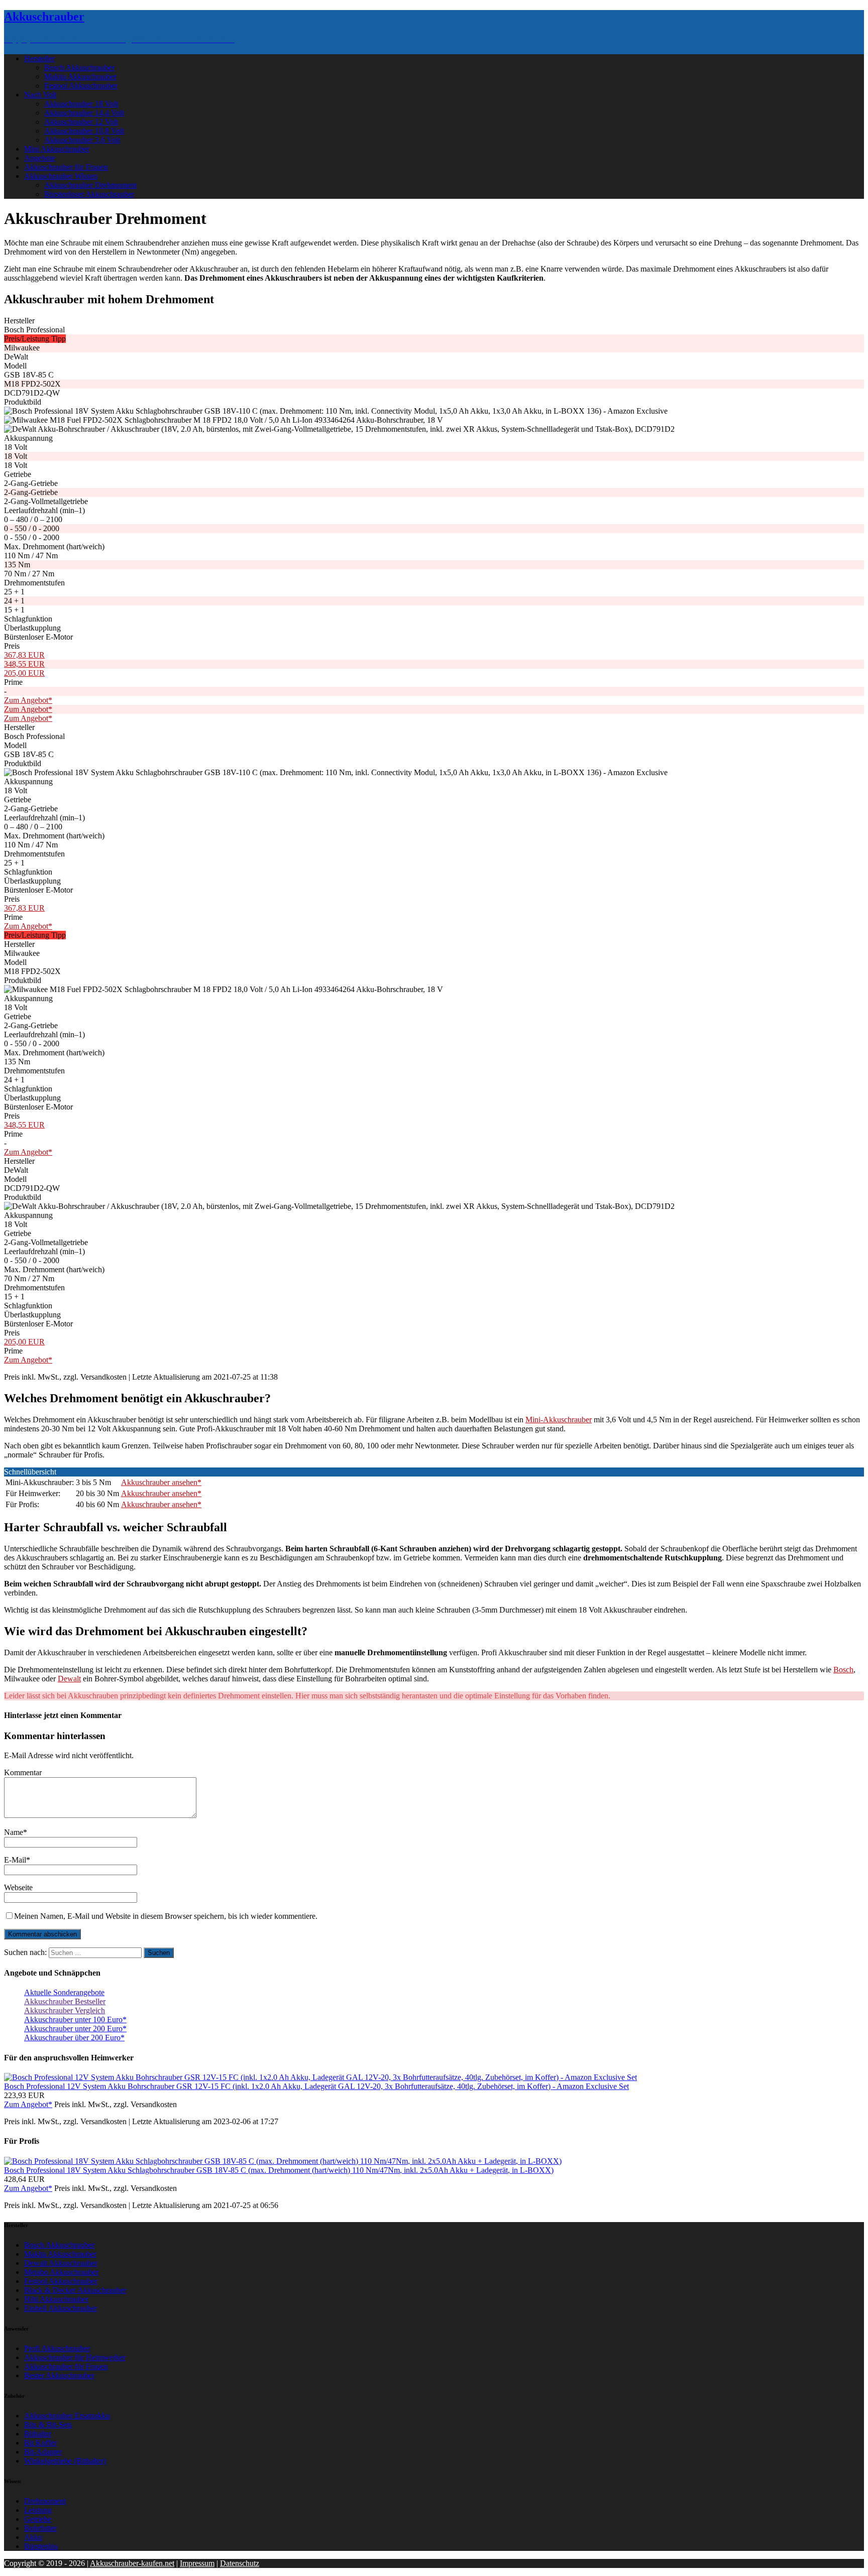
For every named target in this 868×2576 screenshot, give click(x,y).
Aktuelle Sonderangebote (64, 1992)
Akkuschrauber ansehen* (161, 1482)
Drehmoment (45, 2501)
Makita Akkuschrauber (80, 77)
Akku (33, 2537)
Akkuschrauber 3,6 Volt (82, 140)
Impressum (197, 2563)
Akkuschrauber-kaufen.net (132, 2563)
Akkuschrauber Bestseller (65, 2001)
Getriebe (38, 2519)
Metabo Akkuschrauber (61, 2272)
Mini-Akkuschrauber (559, 1420)
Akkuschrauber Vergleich (65, 2010)
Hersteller (39, 58)
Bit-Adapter (43, 2452)
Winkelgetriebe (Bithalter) (65, 2461)
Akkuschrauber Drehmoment (90, 185)
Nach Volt (40, 95)
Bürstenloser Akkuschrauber (89, 194)
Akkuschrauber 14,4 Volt (84, 113)
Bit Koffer (40, 2443)
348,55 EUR (24, 664)
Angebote (40, 158)
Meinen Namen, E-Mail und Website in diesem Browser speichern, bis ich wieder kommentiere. (166, 1916)
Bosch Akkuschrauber (79, 68)
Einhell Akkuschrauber (61, 2308)
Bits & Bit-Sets (48, 2425)
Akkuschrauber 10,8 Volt (84, 131)
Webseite (18, 1887)
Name (14, 1832)
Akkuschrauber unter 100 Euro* (75, 2019)
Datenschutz (240, 2563)
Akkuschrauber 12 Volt (81, 122)
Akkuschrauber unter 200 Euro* (75, 2029)
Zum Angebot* (28, 700)
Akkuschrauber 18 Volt (81, 104)
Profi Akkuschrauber (57, 2348)
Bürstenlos (41, 2546)
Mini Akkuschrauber (57, 149)
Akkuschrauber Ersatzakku (67, 2416)
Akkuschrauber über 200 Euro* (74, 2038)
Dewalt (69, 1679)
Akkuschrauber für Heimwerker (75, 2357)
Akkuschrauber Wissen (61, 176)
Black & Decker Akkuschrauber (75, 2290)
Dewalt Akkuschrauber (61, 2263)
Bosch (843, 1670)
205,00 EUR (24, 673)
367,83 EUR (24, 655)
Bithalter (38, 2434)
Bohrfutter (40, 2528)
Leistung (38, 2510)
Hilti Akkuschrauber (56, 2299)
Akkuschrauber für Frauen (66, 167)
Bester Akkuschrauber (59, 2375)
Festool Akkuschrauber (81, 86)
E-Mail (15, 1860)
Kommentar (23, 1772)
